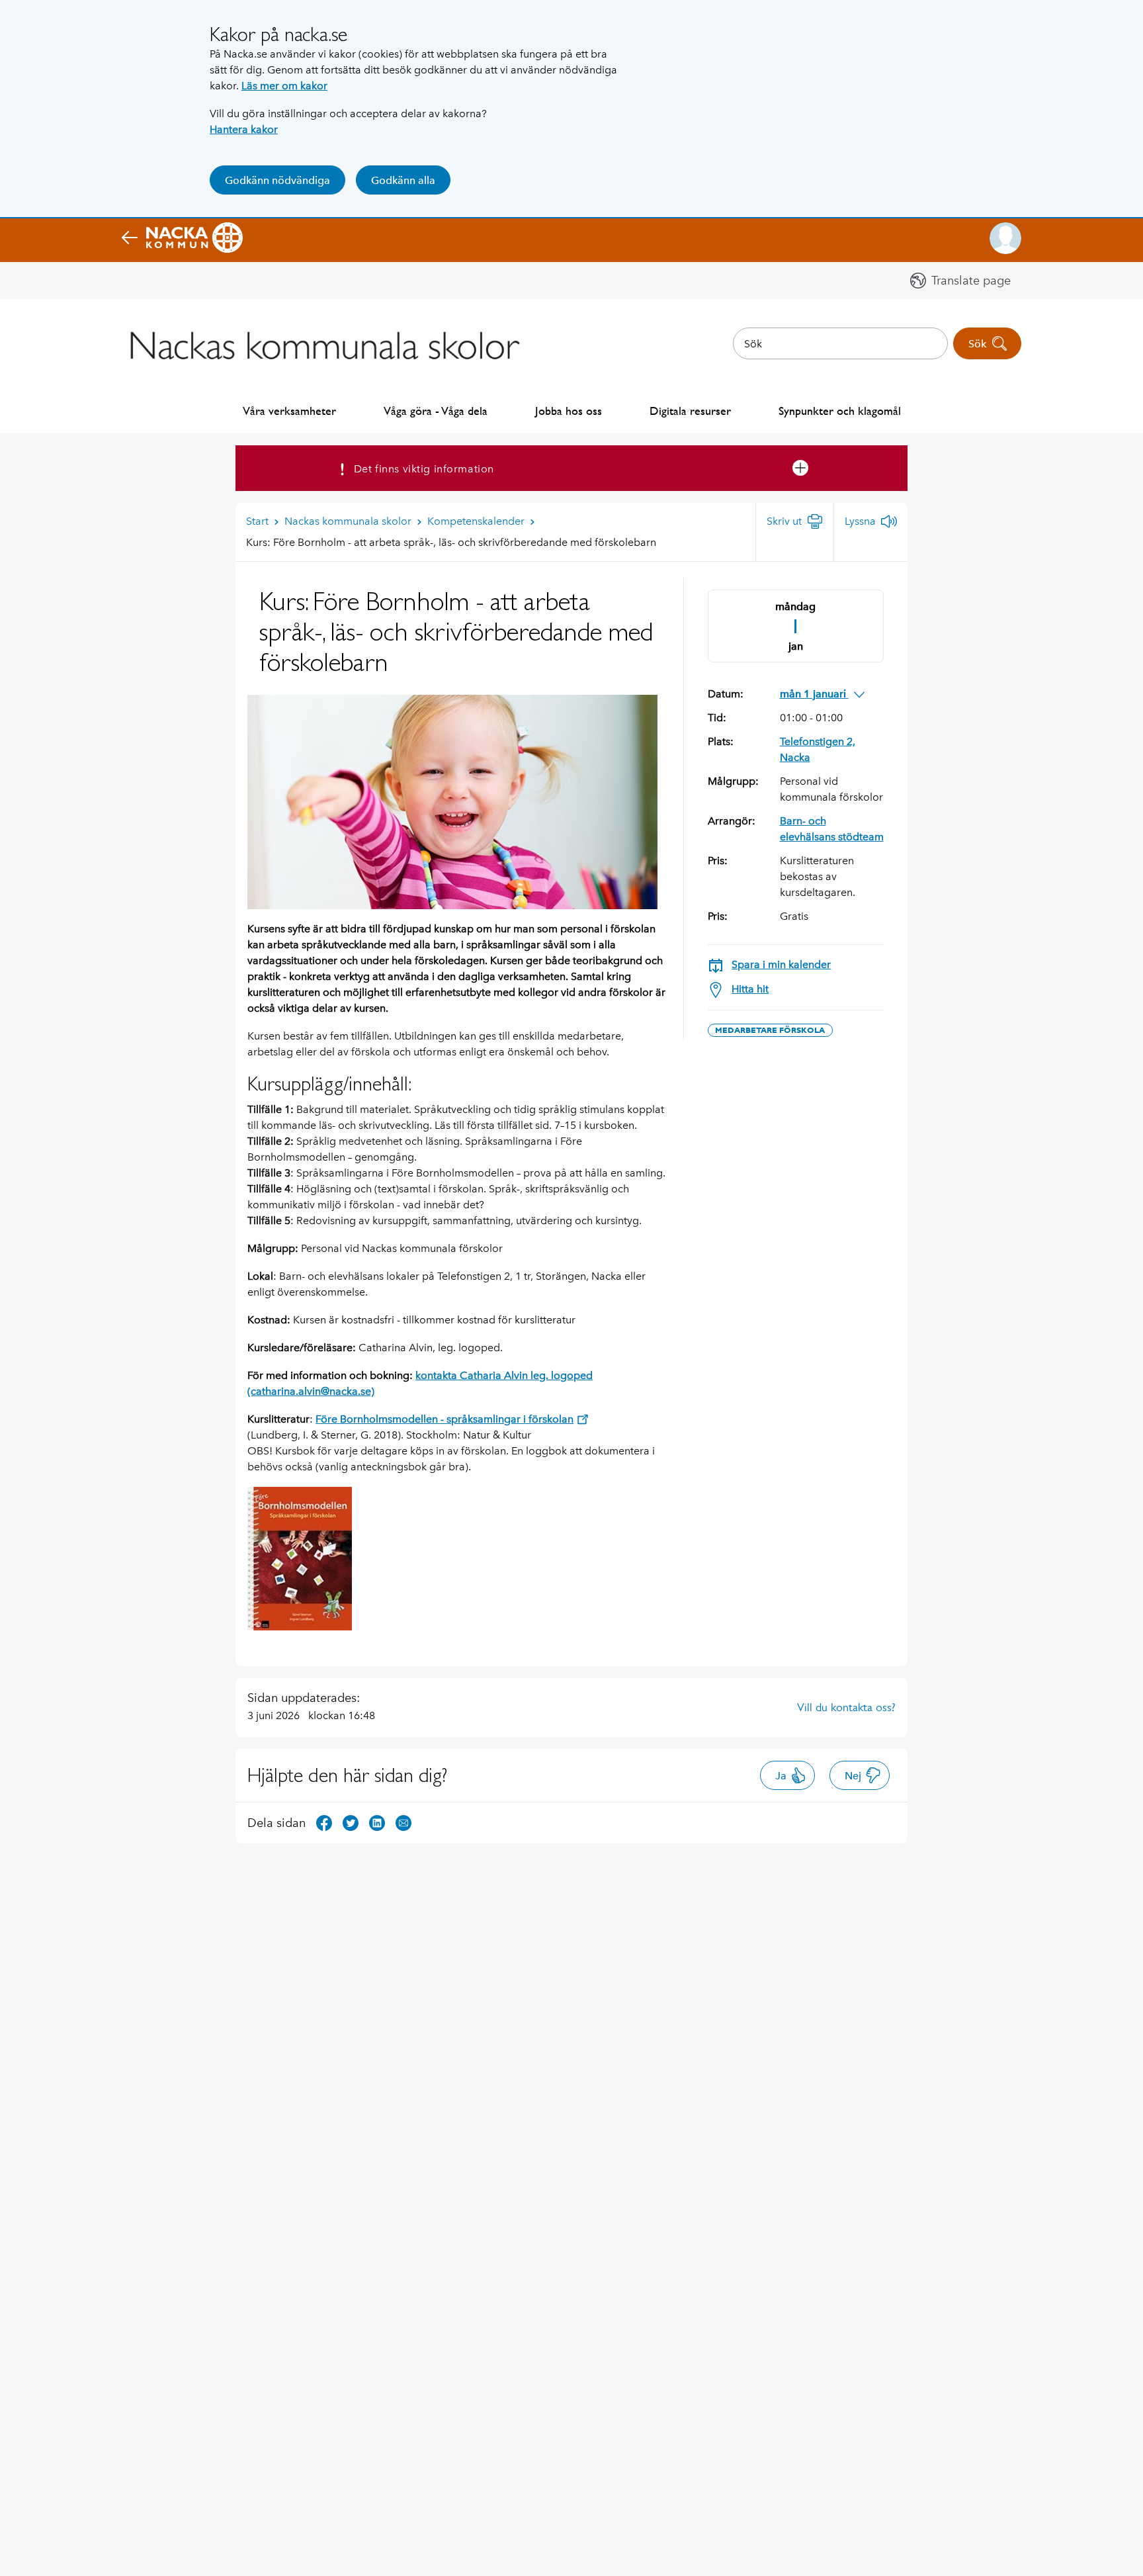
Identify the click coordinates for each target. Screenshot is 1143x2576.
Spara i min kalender (781, 964)
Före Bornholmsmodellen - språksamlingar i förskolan (444, 1419)
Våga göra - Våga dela (436, 411)
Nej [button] (853, 1776)
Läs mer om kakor (284, 86)
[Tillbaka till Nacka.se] (182, 238)
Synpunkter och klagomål (840, 411)
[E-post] (403, 1822)
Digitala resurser (690, 411)
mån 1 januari (814, 694)
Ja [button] (781, 1776)
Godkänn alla (403, 180)
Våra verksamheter (289, 411)
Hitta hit (750, 989)
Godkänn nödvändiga (277, 180)
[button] (1005, 238)
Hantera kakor (244, 129)
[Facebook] (324, 1822)
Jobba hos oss (569, 411)
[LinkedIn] (377, 1822)
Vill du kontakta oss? (846, 1707)
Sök (977, 344)
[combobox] (840, 343)
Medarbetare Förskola (770, 1030)
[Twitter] (351, 1822)
